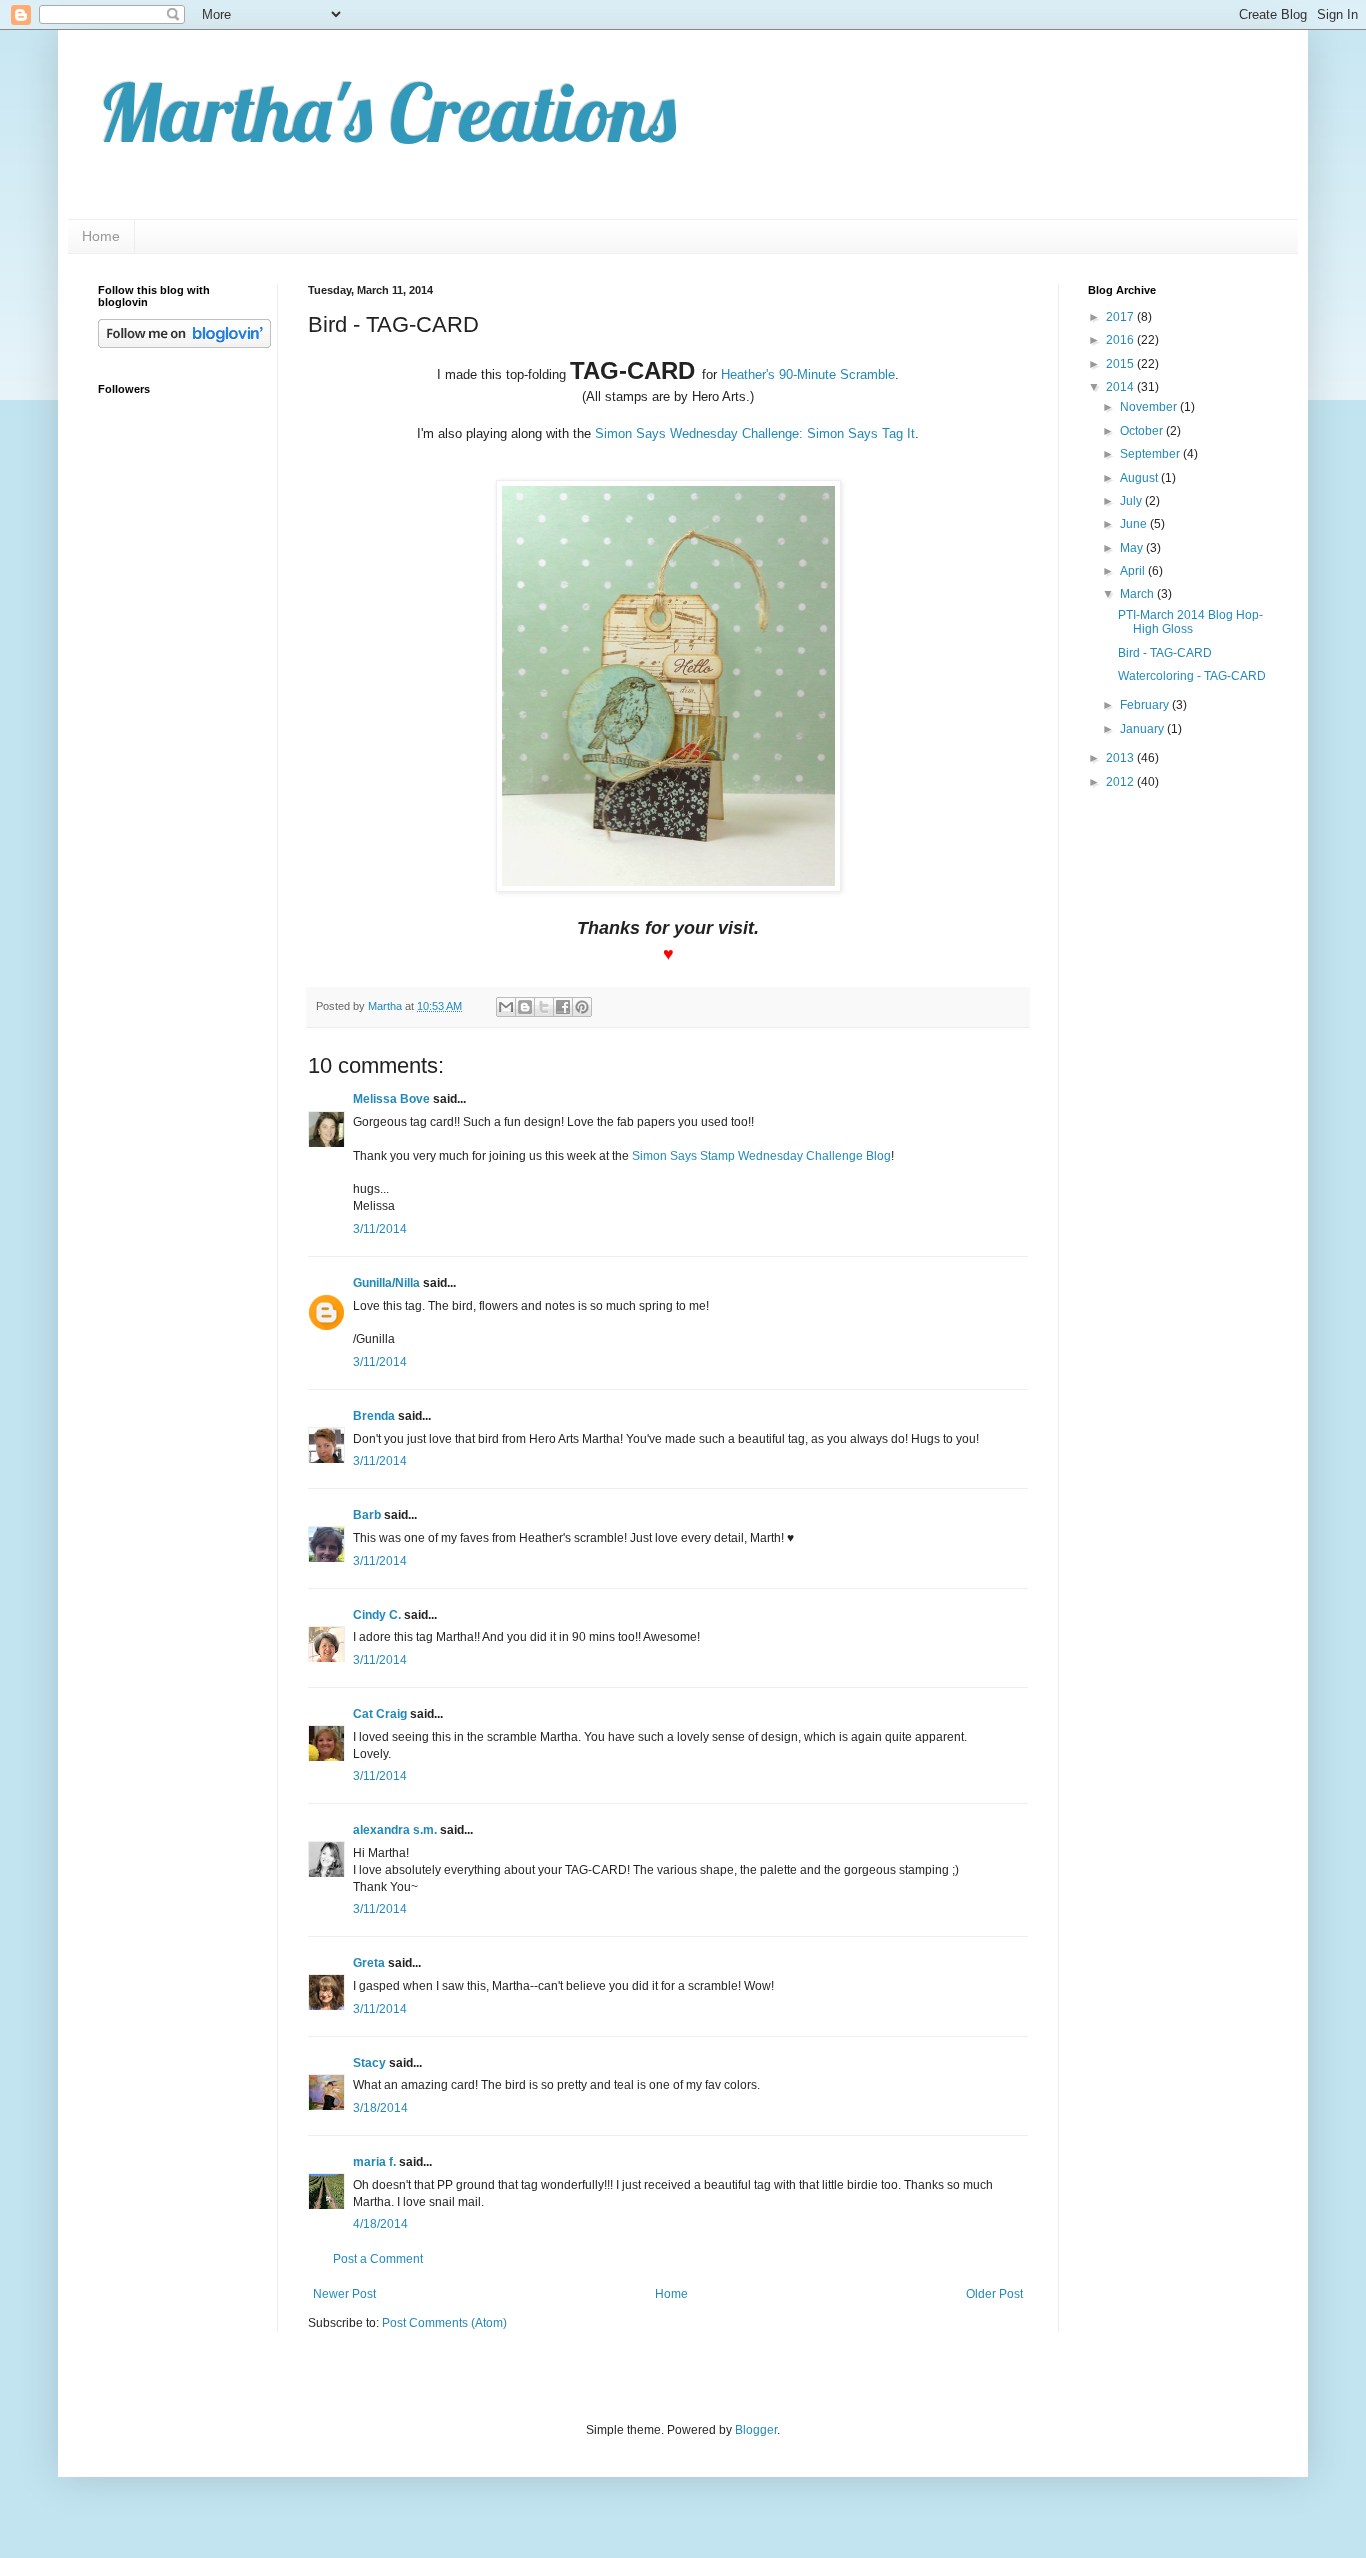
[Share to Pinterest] (582, 1007)
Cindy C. (377, 1615)
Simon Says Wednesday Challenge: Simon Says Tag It (755, 433)
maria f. (374, 2162)
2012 (1121, 782)
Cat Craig (380, 1714)
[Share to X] (544, 1007)
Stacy (369, 2063)
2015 (1121, 364)
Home (101, 236)
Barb (367, 1515)
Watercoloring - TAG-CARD (1192, 676)
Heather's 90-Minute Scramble (808, 374)
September (1151, 454)
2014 (1121, 387)
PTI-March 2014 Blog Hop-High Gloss (1190, 622)
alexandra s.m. (395, 1830)
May (1133, 548)
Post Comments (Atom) (444, 2323)
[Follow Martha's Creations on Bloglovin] (184, 344)
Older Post (994, 2294)
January (1143, 729)
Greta (369, 1963)
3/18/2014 (380, 2108)
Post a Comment (378, 2259)
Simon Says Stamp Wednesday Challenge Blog (761, 1156)
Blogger (756, 2430)
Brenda (374, 1416)
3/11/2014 (380, 1229)
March (1138, 594)
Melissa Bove (393, 1099)
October (1143, 431)
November (1150, 407)
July (1132, 501)
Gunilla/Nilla (386, 1283)
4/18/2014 (380, 2224)
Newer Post (344, 2294)
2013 (1121, 758)
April (1134, 571)
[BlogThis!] (525, 1007)
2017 (1121, 317)
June (1135, 524)
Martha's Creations (387, 112)
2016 (1121, 340)
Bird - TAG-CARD (1165, 653)
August (1140, 478)
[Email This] (506, 1007)
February (1146, 705)
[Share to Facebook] (563, 1007)
